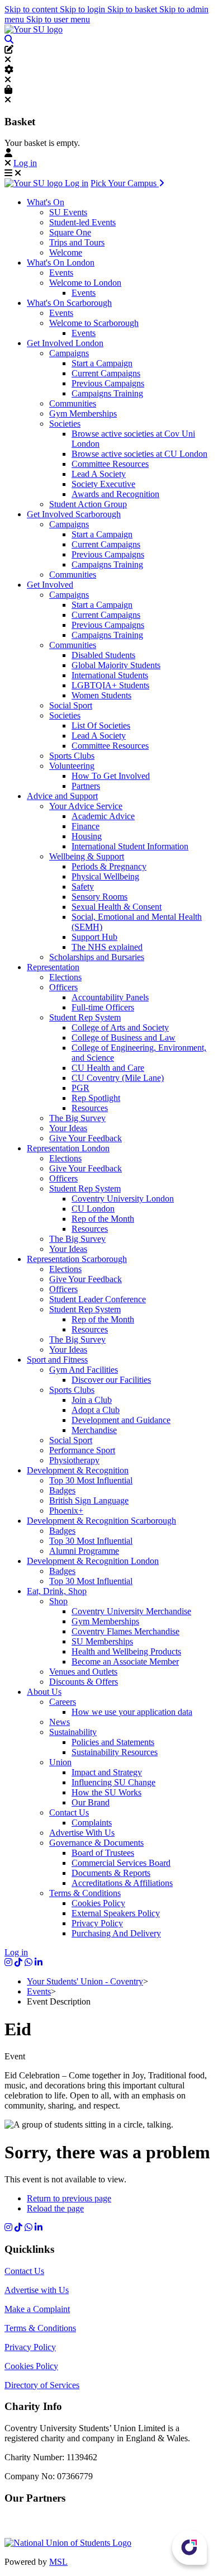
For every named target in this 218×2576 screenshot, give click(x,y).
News (60, 1722)
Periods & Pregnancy (109, 866)
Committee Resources (110, 464)
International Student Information (130, 846)
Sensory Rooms (99, 897)
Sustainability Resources (115, 1752)
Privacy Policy (97, 1923)
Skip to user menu (58, 19)
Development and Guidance (121, 1420)
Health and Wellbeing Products (126, 1651)
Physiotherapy (74, 1460)
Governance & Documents (96, 1843)
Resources (90, 1108)
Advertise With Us (82, 1833)
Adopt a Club (96, 1410)
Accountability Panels (110, 997)
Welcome (66, 252)
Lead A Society (99, 474)
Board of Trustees (103, 1853)
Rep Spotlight (96, 1098)
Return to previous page (69, 2198)
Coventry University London (123, 1199)
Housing (87, 836)
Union (60, 1762)
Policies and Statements (113, 1742)
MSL (58, 2562)
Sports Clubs (72, 756)
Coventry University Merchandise (131, 1611)
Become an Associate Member (125, 1662)
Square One (70, 232)
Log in (25, 163)
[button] (9, 39)
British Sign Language (89, 1500)
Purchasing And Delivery (116, 1933)
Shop (58, 1601)
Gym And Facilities (84, 1370)
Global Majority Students (116, 665)
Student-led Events (82, 222)
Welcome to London (85, 283)
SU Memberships (102, 1641)
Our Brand (91, 1802)
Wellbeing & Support (87, 856)
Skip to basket (133, 9)
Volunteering (72, 766)
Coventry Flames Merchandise (125, 1631)
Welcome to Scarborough (94, 323)
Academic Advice (103, 816)
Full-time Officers (103, 1007)
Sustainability (73, 1732)
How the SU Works (106, 1792)
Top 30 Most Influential (91, 1480)
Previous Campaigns (108, 383)
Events (61, 273)
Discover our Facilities (111, 1380)
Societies (65, 424)
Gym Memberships (83, 413)
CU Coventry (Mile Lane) (118, 1078)
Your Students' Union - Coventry (85, 1981)
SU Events (68, 212)
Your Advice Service (86, 806)
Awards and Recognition (115, 494)
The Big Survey (77, 1118)
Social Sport (71, 705)
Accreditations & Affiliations (122, 1883)
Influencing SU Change (113, 1782)
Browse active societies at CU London (139, 454)
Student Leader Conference (98, 1299)
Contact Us (69, 1812)
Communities (73, 403)
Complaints (92, 1823)
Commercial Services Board (121, 1863)
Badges (62, 1490)
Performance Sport (82, 1450)
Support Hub (94, 937)
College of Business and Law (124, 1038)
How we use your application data (132, 1712)
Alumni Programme (84, 1551)
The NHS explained (107, 947)
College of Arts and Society (120, 1027)
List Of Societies (101, 725)
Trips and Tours (77, 242)
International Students (110, 675)
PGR (80, 1088)
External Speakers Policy (116, 1913)
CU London (93, 1209)
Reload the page (55, 2208)
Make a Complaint (37, 2309)
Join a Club (92, 1400)
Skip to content (32, 9)
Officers (63, 987)
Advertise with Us (37, 2290)
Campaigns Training (107, 393)
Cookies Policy (98, 1903)
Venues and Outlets (83, 1672)
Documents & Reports (111, 1873)
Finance (86, 826)
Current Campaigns (106, 373)
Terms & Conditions (85, 1893)
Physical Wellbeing (105, 876)
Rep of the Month (103, 1219)
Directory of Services (42, 2385)
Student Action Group (88, 504)
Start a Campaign (102, 363)
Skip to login (84, 9)
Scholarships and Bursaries (97, 957)
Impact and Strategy (107, 1772)
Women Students (101, 695)
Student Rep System (85, 1017)
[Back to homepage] (34, 29)
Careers (63, 1702)
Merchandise (94, 1430)
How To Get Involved (111, 776)
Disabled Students (103, 655)
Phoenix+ (66, 1511)
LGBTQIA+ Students (110, 685)
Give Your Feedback (86, 1138)
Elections (65, 977)
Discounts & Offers (84, 1682)
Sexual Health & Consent (117, 907)
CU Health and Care (108, 1068)
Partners (86, 786)
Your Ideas (68, 1128)
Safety (83, 887)
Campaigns (69, 353)
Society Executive (103, 484)
